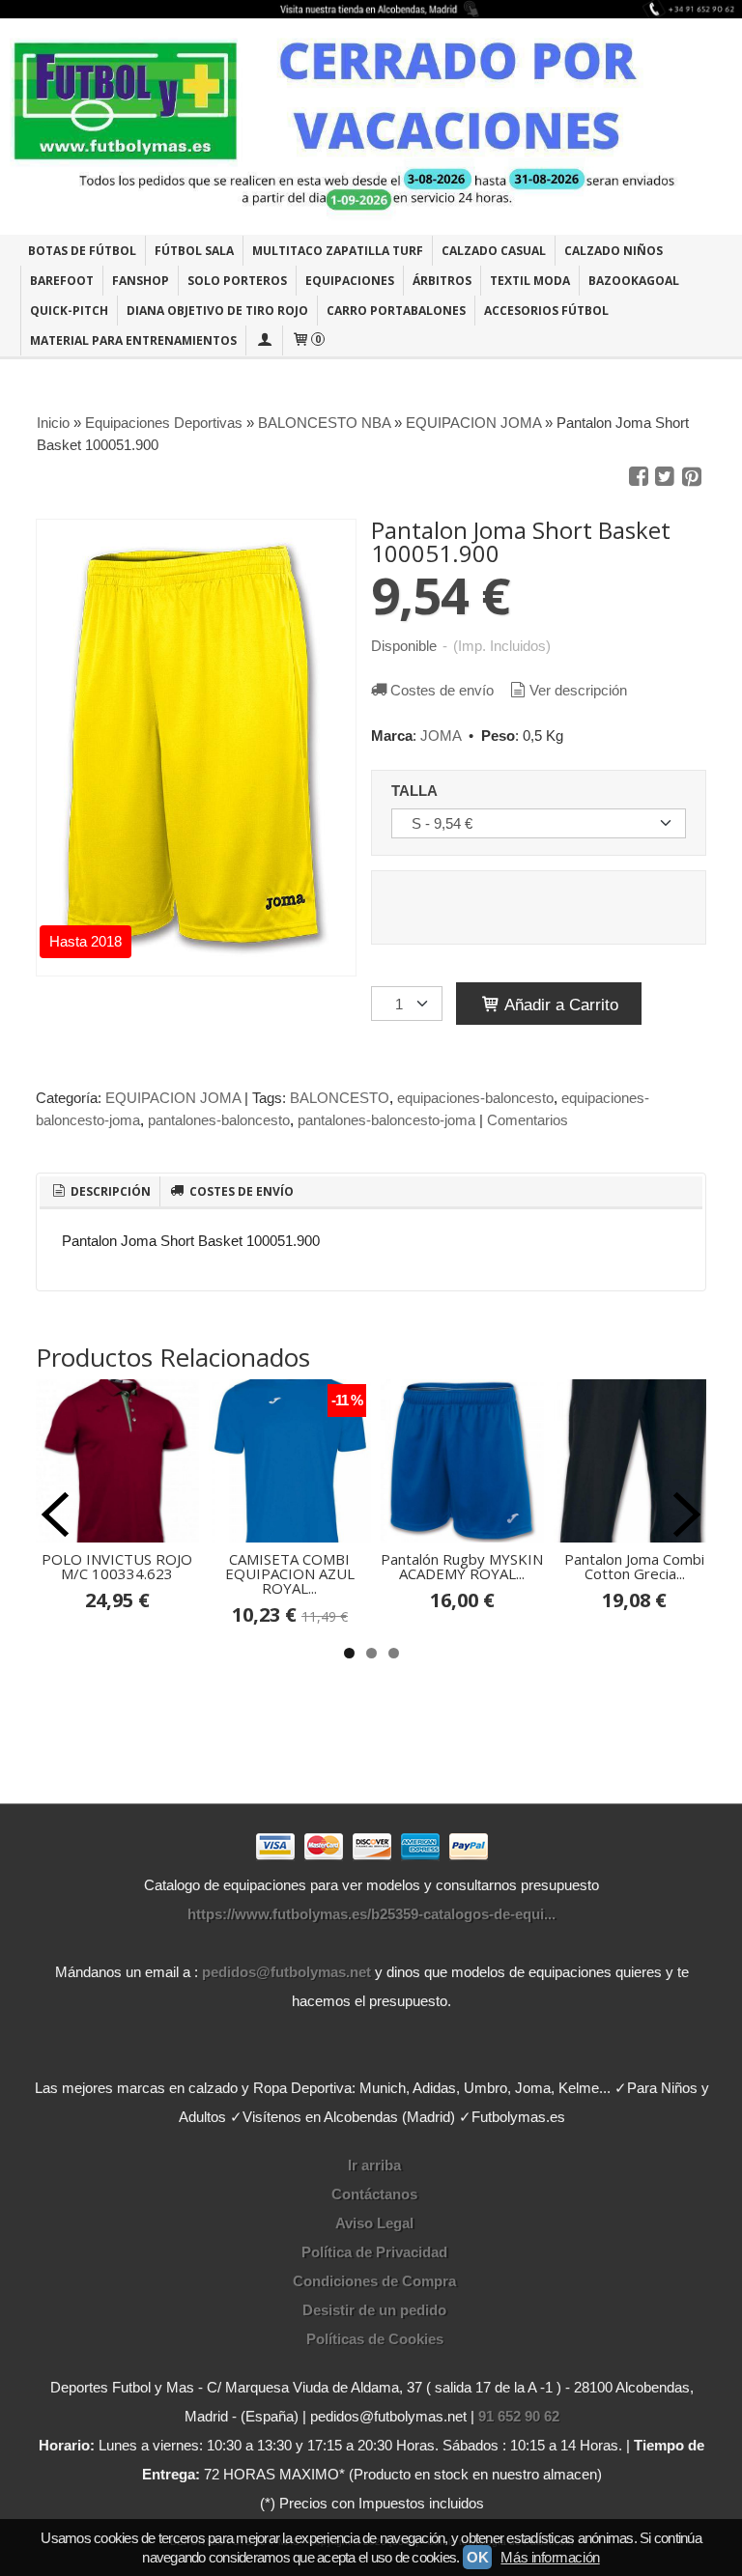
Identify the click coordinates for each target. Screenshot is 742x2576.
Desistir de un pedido (374, 2310)
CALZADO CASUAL (494, 251)
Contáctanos (374, 2194)
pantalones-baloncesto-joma (386, 1120)
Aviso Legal (374, 2223)
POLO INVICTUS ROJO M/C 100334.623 (117, 1566)
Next (687, 1514)
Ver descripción (578, 690)
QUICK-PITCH (69, 311)
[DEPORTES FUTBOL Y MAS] (371, 127)
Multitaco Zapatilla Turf (338, 251)
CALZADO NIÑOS (614, 251)
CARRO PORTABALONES (396, 311)
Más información (550, 2557)
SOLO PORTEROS (237, 281)
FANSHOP (141, 281)
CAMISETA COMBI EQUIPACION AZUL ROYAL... (290, 1573)
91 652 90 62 (519, 2416)
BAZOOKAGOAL (634, 281)
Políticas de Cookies (375, 2339)
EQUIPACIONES (350, 281)
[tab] (100, 1192)
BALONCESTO (340, 1098)
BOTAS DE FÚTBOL (82, 251)
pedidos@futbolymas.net (286, 1972)
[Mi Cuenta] (264, 340)
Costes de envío (442, 690)
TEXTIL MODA (530, 281)
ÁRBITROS (442, 281)
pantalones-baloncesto (219, 1120)
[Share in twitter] (665, 477)
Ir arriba (374, 2165)
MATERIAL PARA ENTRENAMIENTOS (133, 340)
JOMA (441, 736)
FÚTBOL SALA (194, 251)
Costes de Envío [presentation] (240, 1191)
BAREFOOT (62, 281)
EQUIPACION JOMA (173, 1098)
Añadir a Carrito (559, 1005)
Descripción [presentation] (109, 1191)
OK (477, 2557)
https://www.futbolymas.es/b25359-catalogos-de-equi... (371, 1914)
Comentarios (528, 1120)
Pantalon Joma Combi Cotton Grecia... (634, 1566)
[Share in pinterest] (692, 477)
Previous (55, 1514)
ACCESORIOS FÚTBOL (546, 311)
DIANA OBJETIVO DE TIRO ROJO (217, 311)
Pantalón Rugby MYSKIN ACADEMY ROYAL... (462, 1566)
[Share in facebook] (639, 477)
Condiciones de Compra (374, 2281)
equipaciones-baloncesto (475, 1098)
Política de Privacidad (374, 2252)
